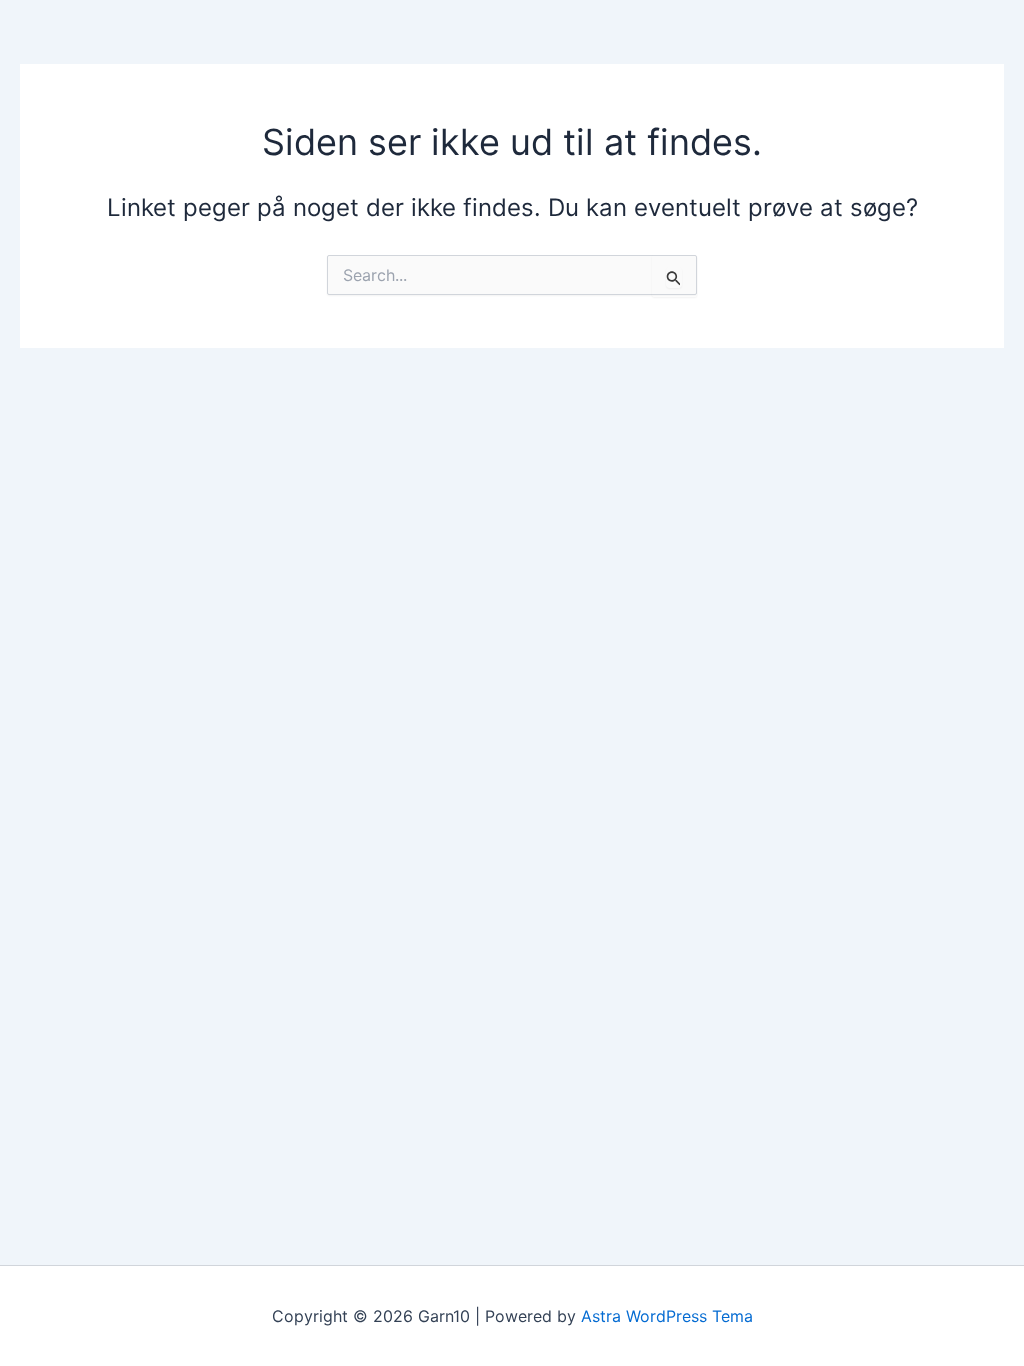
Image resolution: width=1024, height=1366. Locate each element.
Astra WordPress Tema (667, 1316)
